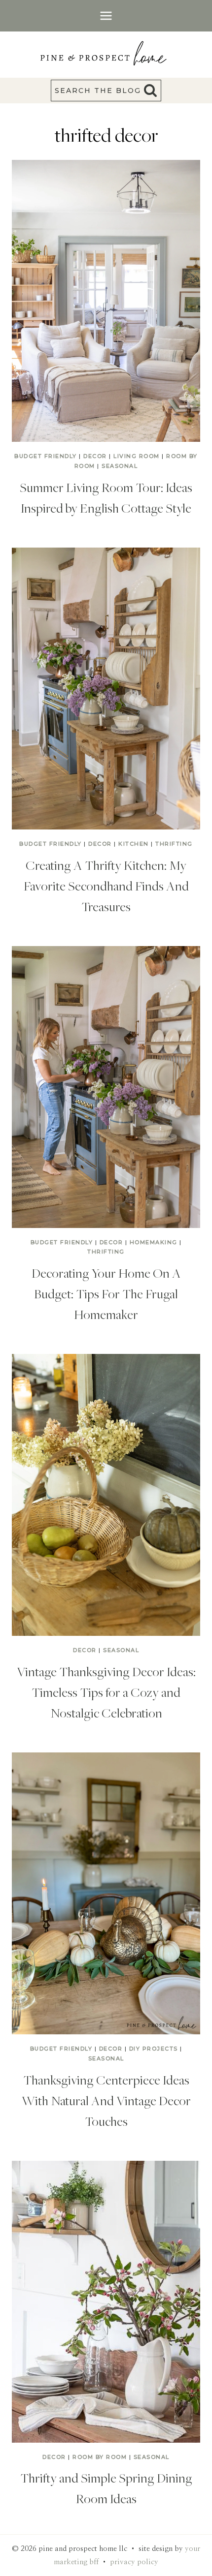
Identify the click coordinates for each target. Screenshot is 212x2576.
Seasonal (120, 466)
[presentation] (106, 301)
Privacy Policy (134, 2562)
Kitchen (134, 844)
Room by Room (100, 2457)
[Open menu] (106, 15)
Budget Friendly (46, 456)
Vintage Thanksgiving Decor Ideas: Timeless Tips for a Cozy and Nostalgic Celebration (106, 1692)
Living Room (137, 456)
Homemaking (154, 1242)
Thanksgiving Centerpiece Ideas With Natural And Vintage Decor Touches (106, 2100)
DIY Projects (154, 2049)
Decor (95, 456)
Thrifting (174, 844)
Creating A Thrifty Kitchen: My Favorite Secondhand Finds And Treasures (106, 886)
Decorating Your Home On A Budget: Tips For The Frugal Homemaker (106, 1293)
